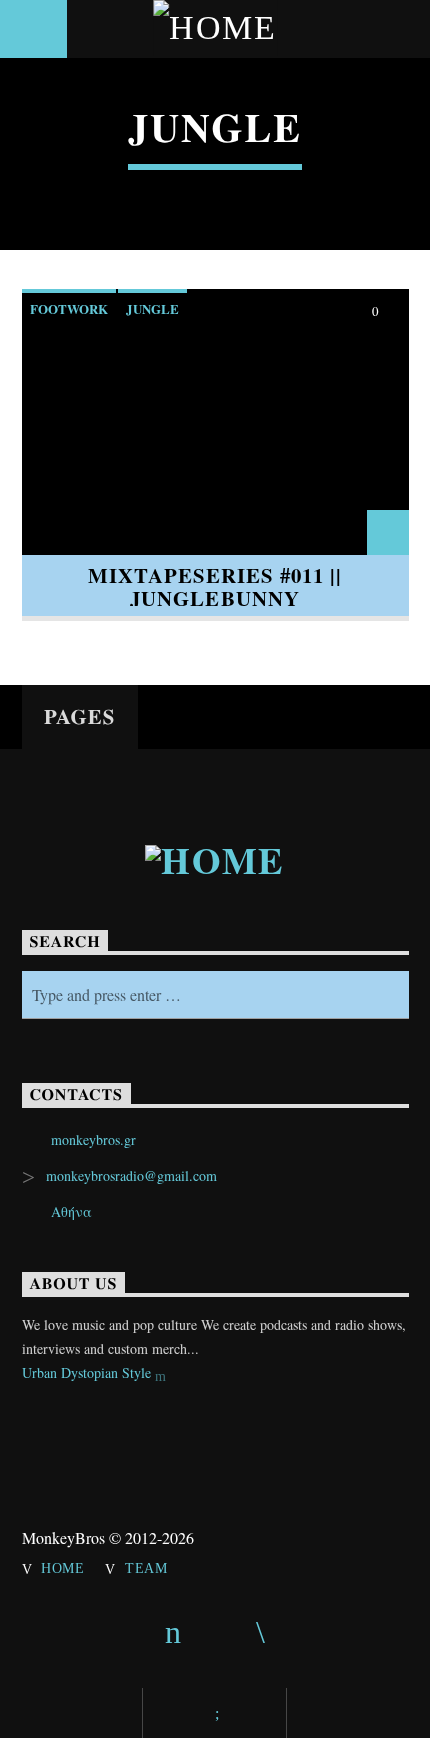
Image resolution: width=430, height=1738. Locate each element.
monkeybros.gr (93, 1139)
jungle (152, 308)
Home (63, 1568)
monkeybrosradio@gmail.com (131, 1175)
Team (146, 1568)
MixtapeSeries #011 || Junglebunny (215, 586)
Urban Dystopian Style (88, 1372)
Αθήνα (71, 1211)
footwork (69, 308)
